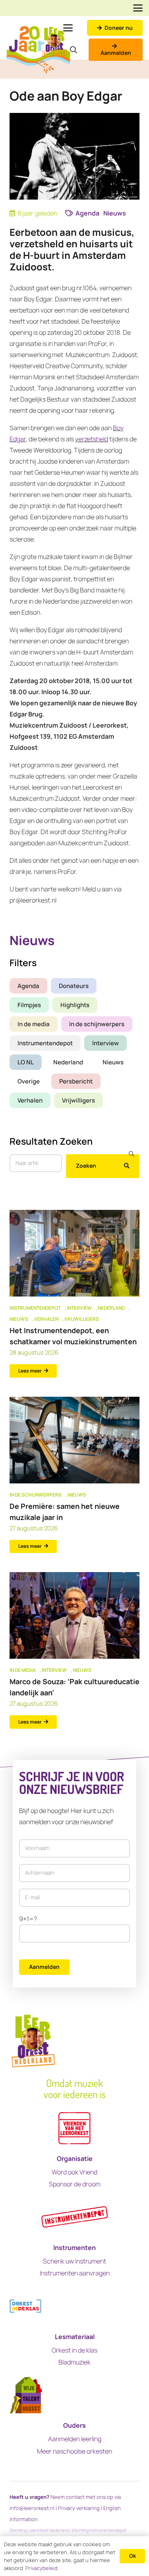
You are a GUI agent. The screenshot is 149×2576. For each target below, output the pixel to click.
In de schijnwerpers (97, 1024)
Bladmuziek (74, 2362)
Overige (29, 1081)
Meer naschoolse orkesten (74, 2451)
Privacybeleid (42, 2568)
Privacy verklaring (79, 2508)
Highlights (75, 1005)
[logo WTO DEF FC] (26, 2395)
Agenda (28, 986)
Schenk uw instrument (74, 2261)
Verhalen (30, 1100)
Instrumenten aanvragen (75, 2273)
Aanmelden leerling (75, 2439)
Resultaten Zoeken (51, 1141)
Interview (105, 1043)
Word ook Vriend (74, 2172)
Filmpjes (29, 1005)
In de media (34, 1024)
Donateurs (74, 986)
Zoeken (86, 1166)
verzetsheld (92, 439)
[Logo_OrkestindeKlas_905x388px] (25, 2306)
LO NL (26, 1062)
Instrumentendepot (45, 1043)
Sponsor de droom (75, 2184)
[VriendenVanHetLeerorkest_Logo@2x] (74, 2128)
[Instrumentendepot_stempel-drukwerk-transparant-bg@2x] (74, 2217)
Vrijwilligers (78, 1100)
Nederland (68, 1062)
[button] (138, 8)
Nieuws (113, 1062)
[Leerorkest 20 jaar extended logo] (38, 50)
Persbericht (76, 1081)
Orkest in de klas (74, 2350)
